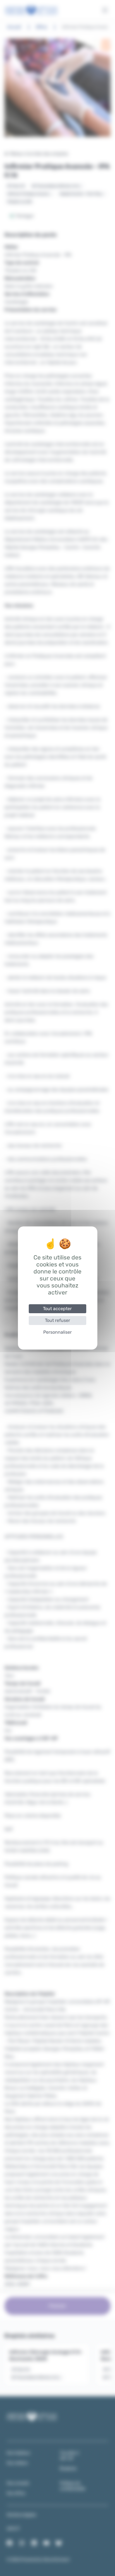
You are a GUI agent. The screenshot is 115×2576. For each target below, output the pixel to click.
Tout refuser (57, 1320)
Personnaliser (57, 1332)
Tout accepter (57, 1309)
